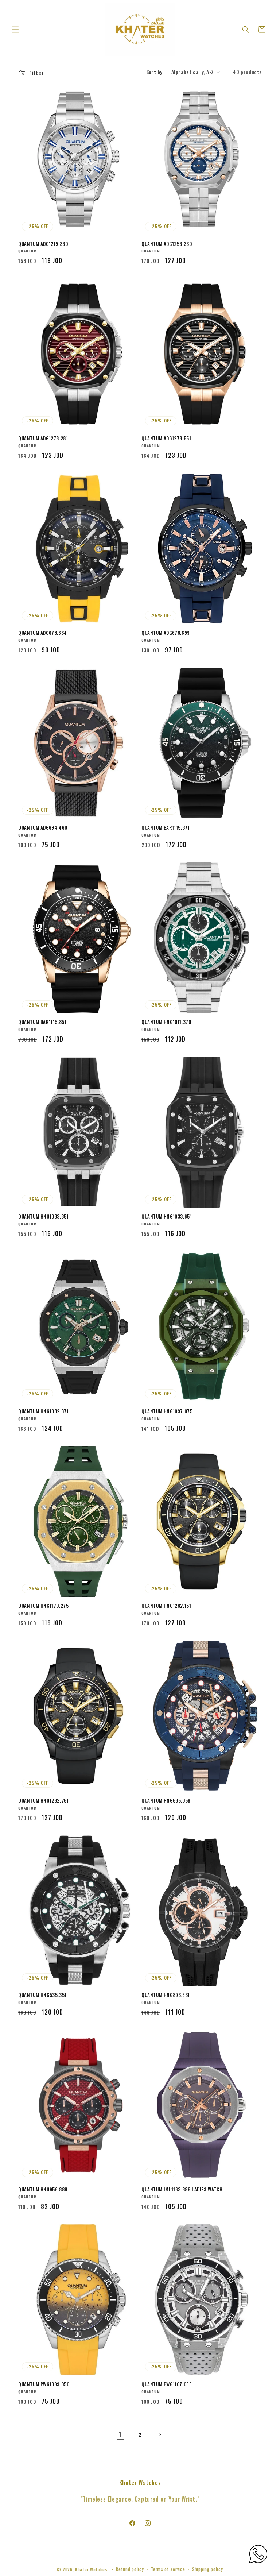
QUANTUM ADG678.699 (166, 633)
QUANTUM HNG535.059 (166, 1801)
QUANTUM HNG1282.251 (43, 1801)
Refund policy (130, 2569)
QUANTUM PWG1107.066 (167, 2384)
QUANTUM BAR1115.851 (42, 1022)
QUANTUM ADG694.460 (43, 828)
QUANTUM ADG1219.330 (43, 244)
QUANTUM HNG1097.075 (167, 1411)
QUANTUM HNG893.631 (166, 1995)
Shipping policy (208, 2569)
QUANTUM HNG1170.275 (43, 1606)
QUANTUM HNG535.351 (42, 1995)
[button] (15, 30)
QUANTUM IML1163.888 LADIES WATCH (182, 2189)
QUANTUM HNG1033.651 (167, 1216)
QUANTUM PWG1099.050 (44, 2384)
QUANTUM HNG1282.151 (166, 1606)
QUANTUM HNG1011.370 (166, 1022)
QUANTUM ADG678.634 (43, 633)
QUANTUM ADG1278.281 (43, 438)
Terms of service (168, 2569)
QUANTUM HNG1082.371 (43, 1411)
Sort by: (155, 72)
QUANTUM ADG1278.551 (166, 438)
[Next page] (160, 2434)
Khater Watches (91, 2569)
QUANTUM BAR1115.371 (166, 828)
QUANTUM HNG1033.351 (43, 1216)
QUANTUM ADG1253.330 (167, 244)
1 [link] (120, 2434)
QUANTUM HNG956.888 (43, 2189)
